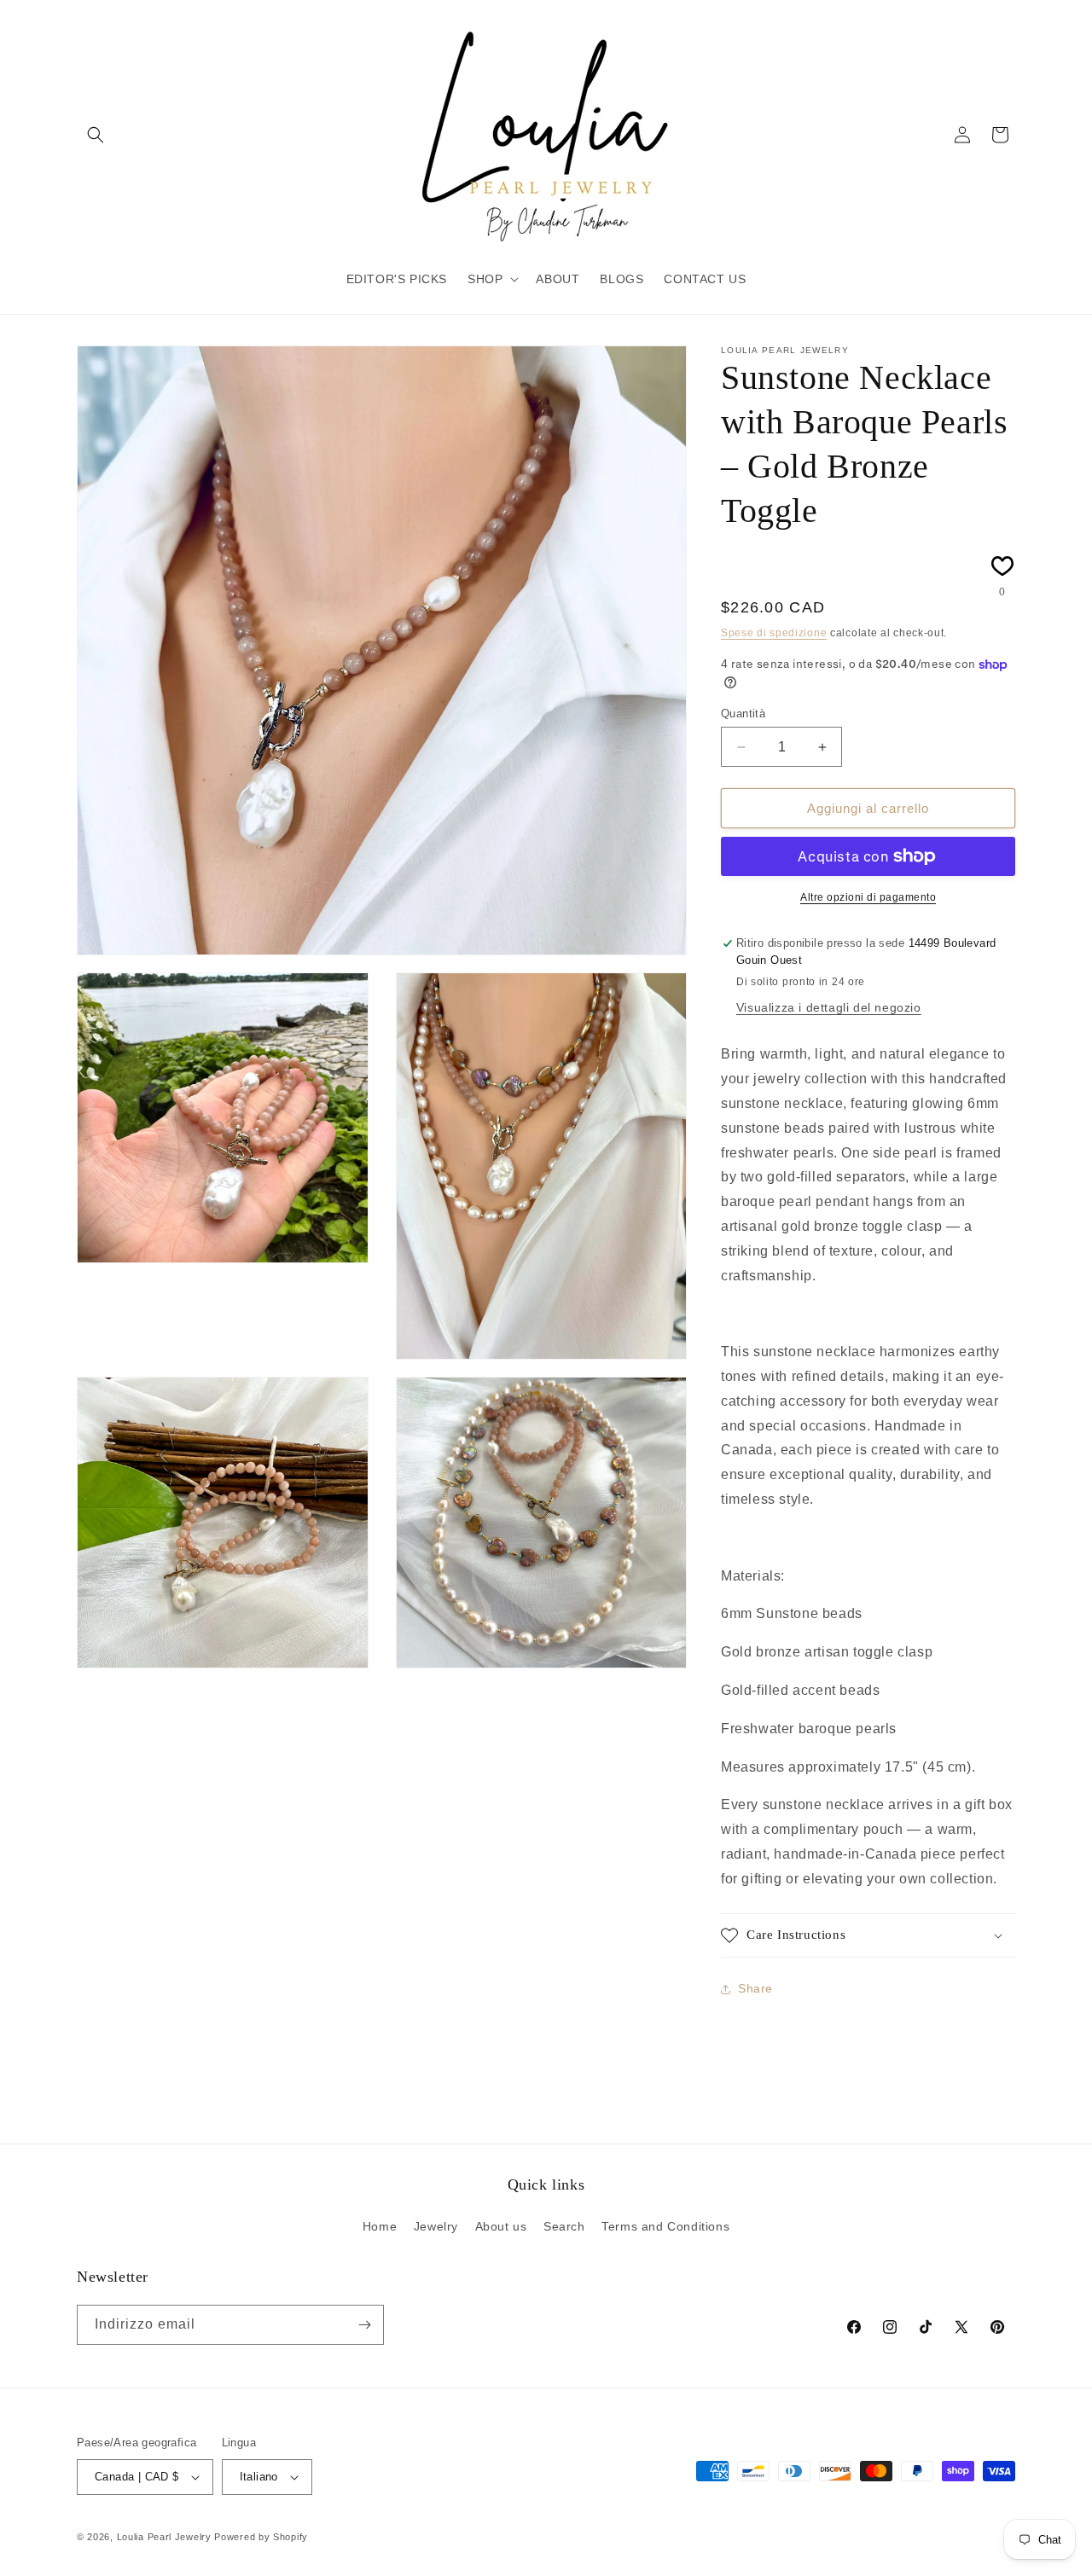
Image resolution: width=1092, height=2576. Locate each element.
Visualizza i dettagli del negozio (829, 1007)
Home (380, 2226)
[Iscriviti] (364, 2325)
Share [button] (755, 1988)
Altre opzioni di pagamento (868, 897)
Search (564, 2226)
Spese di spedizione (774, 633)
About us (501, 2226)
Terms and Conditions (665, 2226)
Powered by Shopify (261, 2537)
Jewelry (436, 2226)
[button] (96, 135)
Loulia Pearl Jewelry (164, 2537)
